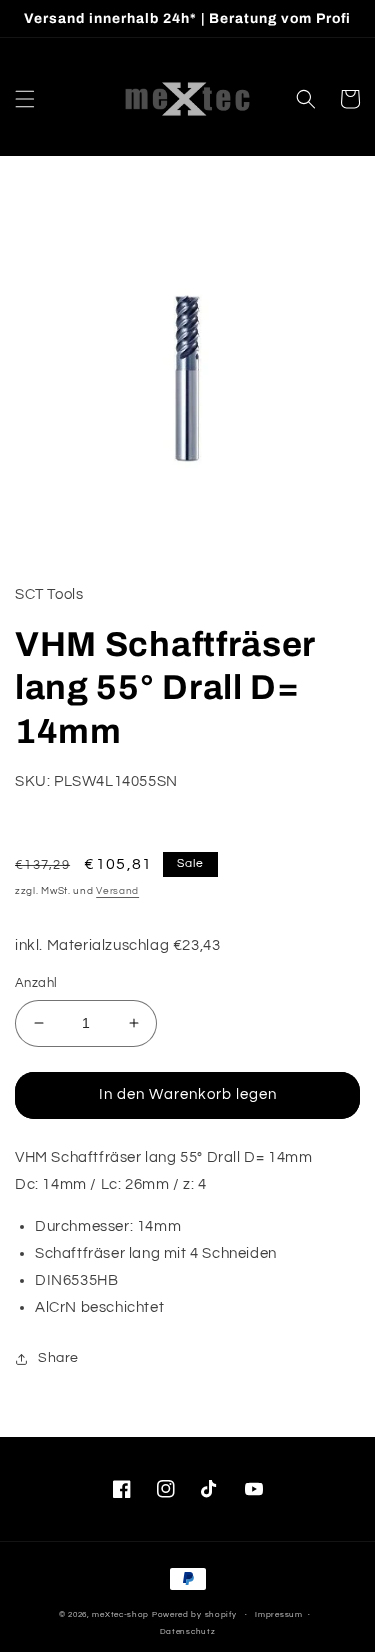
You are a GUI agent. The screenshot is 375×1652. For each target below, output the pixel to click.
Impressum (278, 1614)
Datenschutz (188, 1631)
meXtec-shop (120, 1614)
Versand (117, 891)
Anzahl (36, 983)
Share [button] (58, 1358)
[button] (25, 99)
